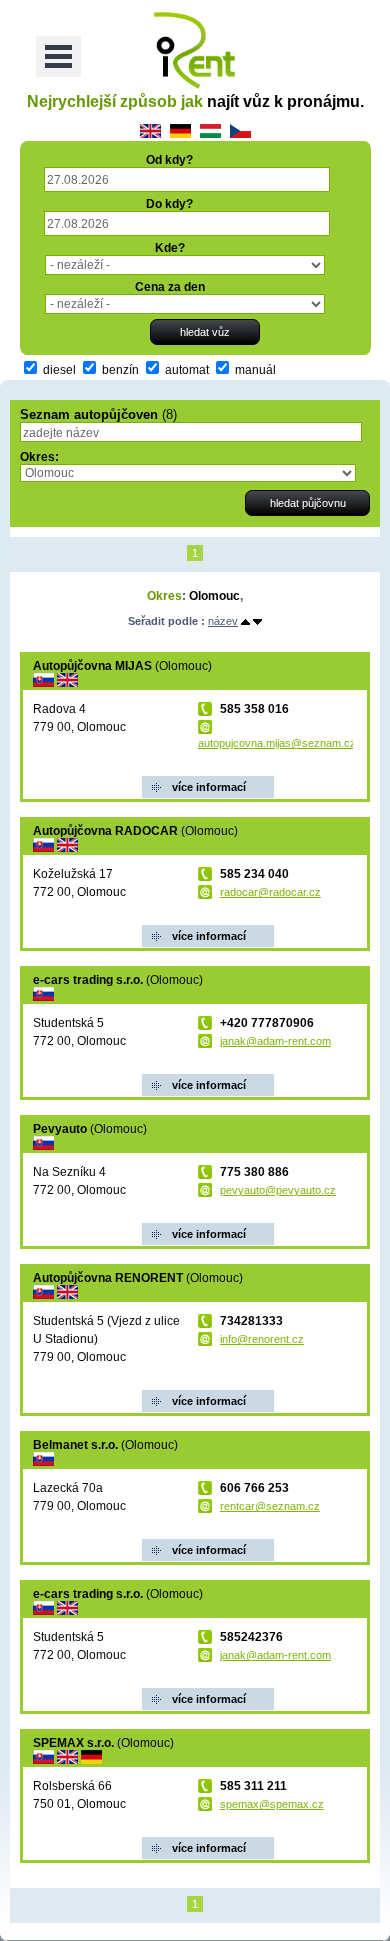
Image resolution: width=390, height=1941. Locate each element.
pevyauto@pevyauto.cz (278, 1190)
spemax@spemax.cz (272, 1804)
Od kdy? (169, 160)
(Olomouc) (122, 666)
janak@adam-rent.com (275, 1041)
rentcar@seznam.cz (270, 1506)
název (223, 621)
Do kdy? (169, 204)
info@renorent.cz (262, 1339)
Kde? (170, 248)
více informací (209, 787)
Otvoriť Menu (58, 56)
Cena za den (170, 287)
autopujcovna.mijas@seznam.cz (277, 743)
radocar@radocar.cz (270, 892)
